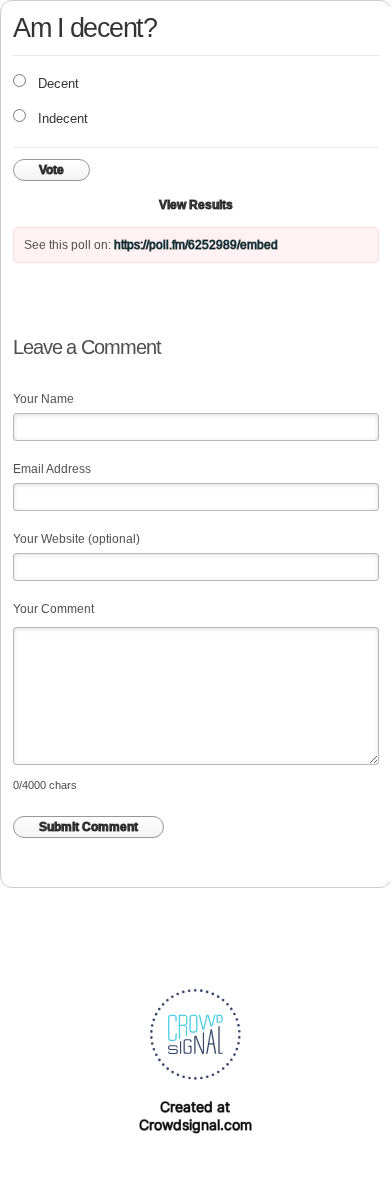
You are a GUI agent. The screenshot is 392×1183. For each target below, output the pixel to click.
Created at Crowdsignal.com (195, 1115)
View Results (196, 205)
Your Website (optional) (76, 539)
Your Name (43, 399)
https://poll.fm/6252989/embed (196, 245)
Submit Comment (88, 827)
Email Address (52, 469)
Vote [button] (51, 170)
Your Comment (53, 609)
